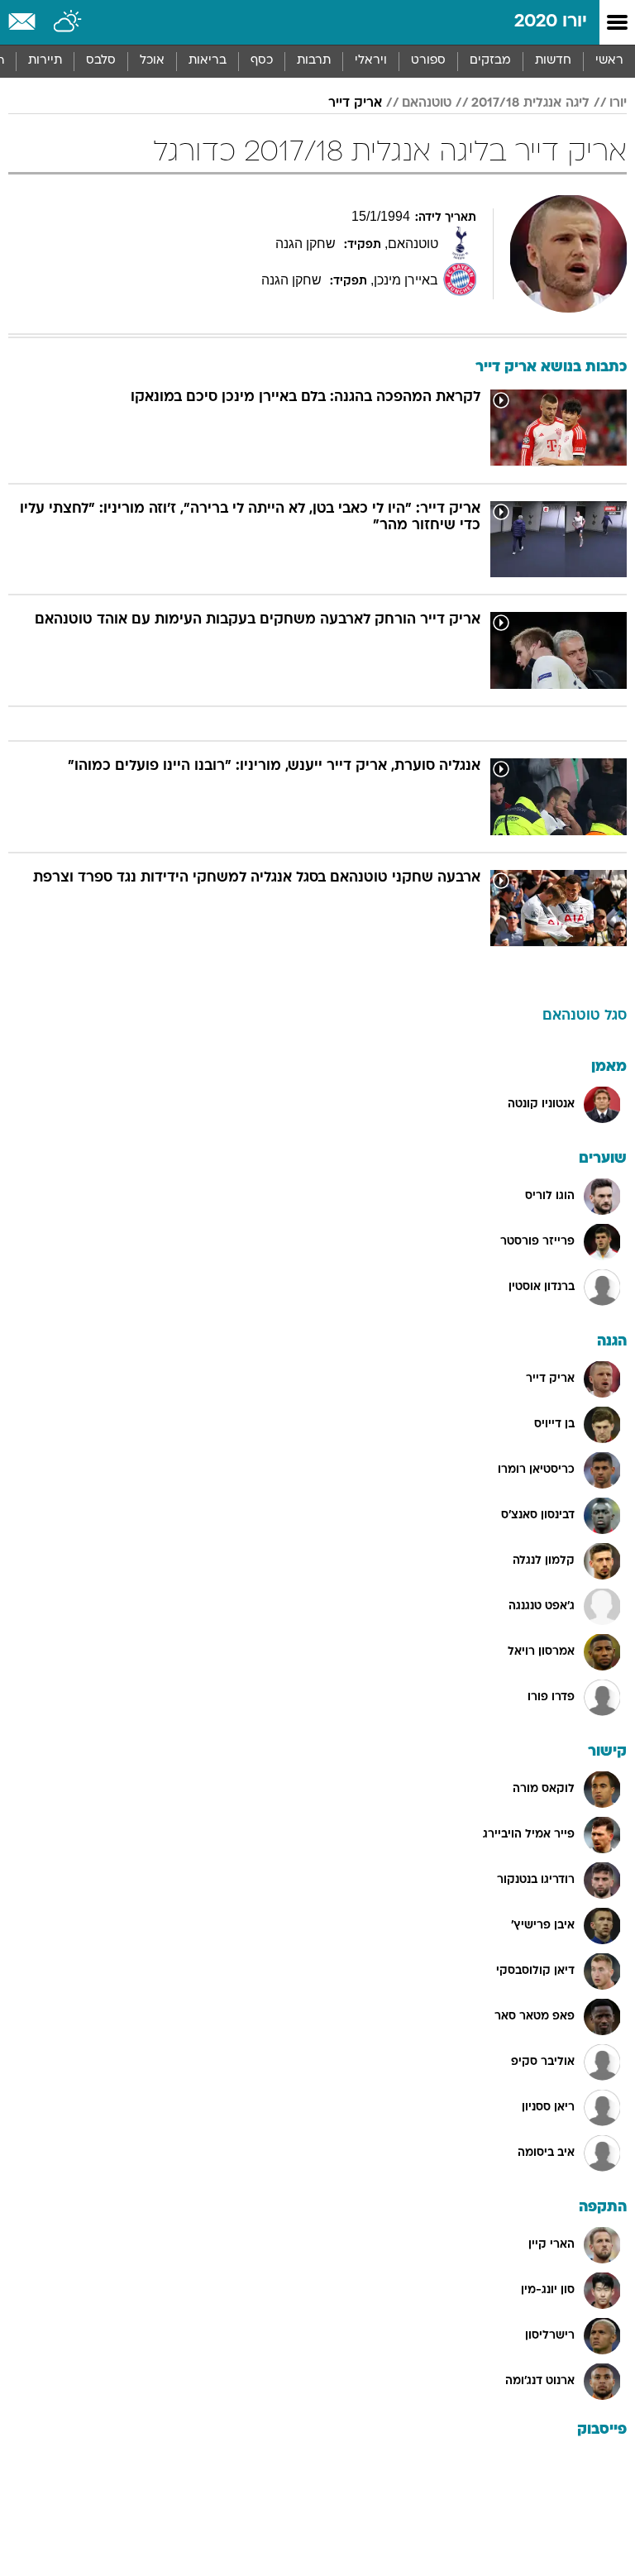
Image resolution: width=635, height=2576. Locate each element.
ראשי (609, 61)
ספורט (428, 61)
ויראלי (371, 61)
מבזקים (490, 61)
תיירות (45, 61)
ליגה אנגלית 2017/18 (530, 103)
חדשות (553, 61)
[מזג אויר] (68, 22)
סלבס (101, 61)
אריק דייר (355, 103)
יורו (618, 103)
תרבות (314, 61)
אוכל (152, 61)
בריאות (208, 61)
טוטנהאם (427, 103)
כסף (262, 61)
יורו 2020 (551, 22)
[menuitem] (553, 61)
